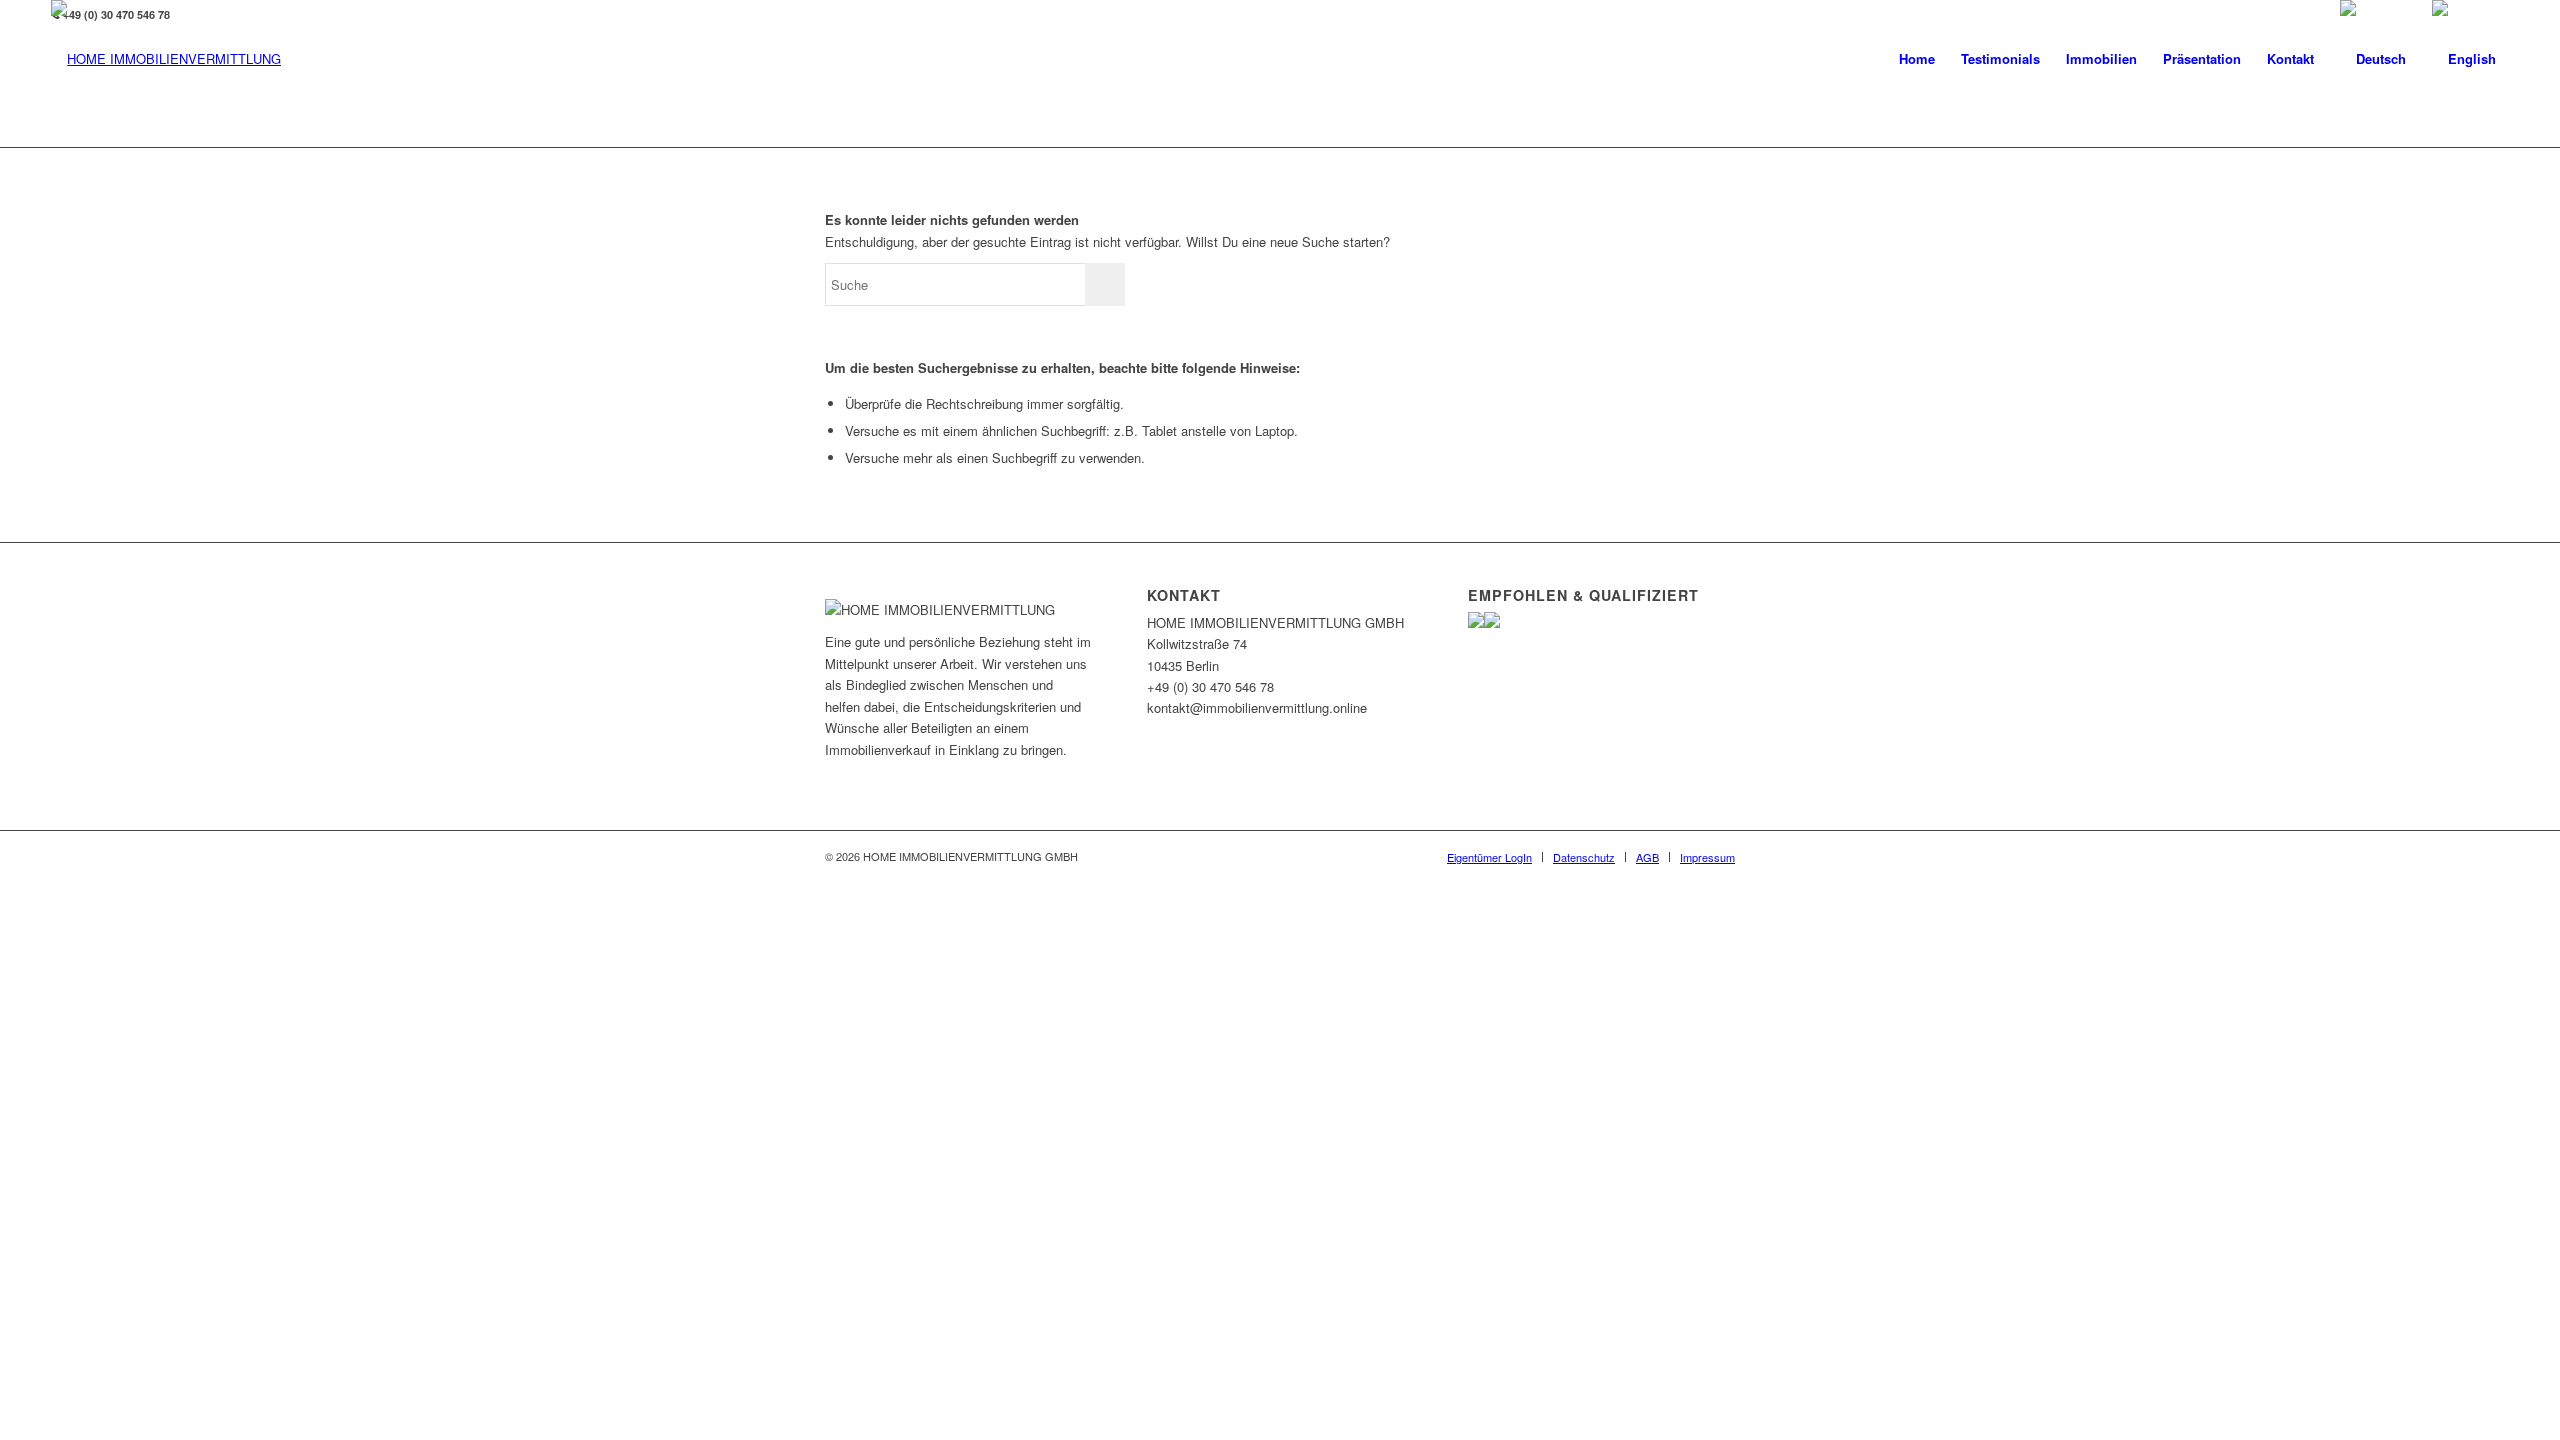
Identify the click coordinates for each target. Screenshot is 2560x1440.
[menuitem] (1917, 59)
